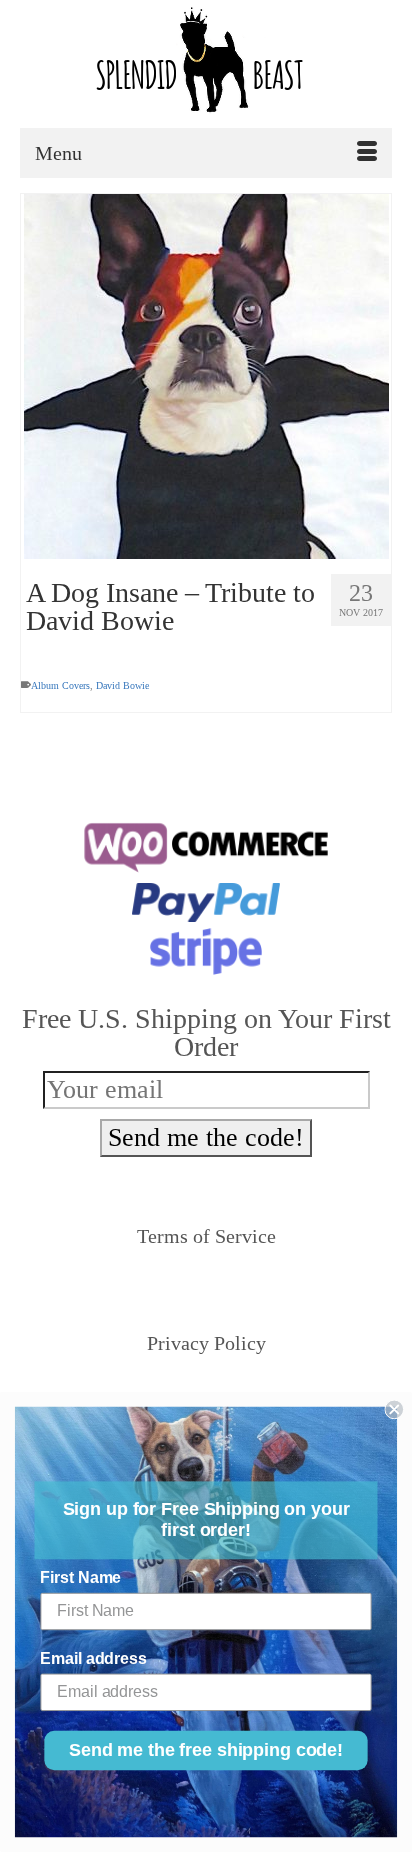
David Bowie (122, 685)
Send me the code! (206, 1137)
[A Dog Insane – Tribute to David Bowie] (206, 376)
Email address (93, 1658)
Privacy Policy (206, 1343)
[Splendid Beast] (206, 63)
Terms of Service (206, 1236)
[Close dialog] (394, 1410)
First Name (80, 1577)
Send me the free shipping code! (206, 1751)
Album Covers (60, 685)
